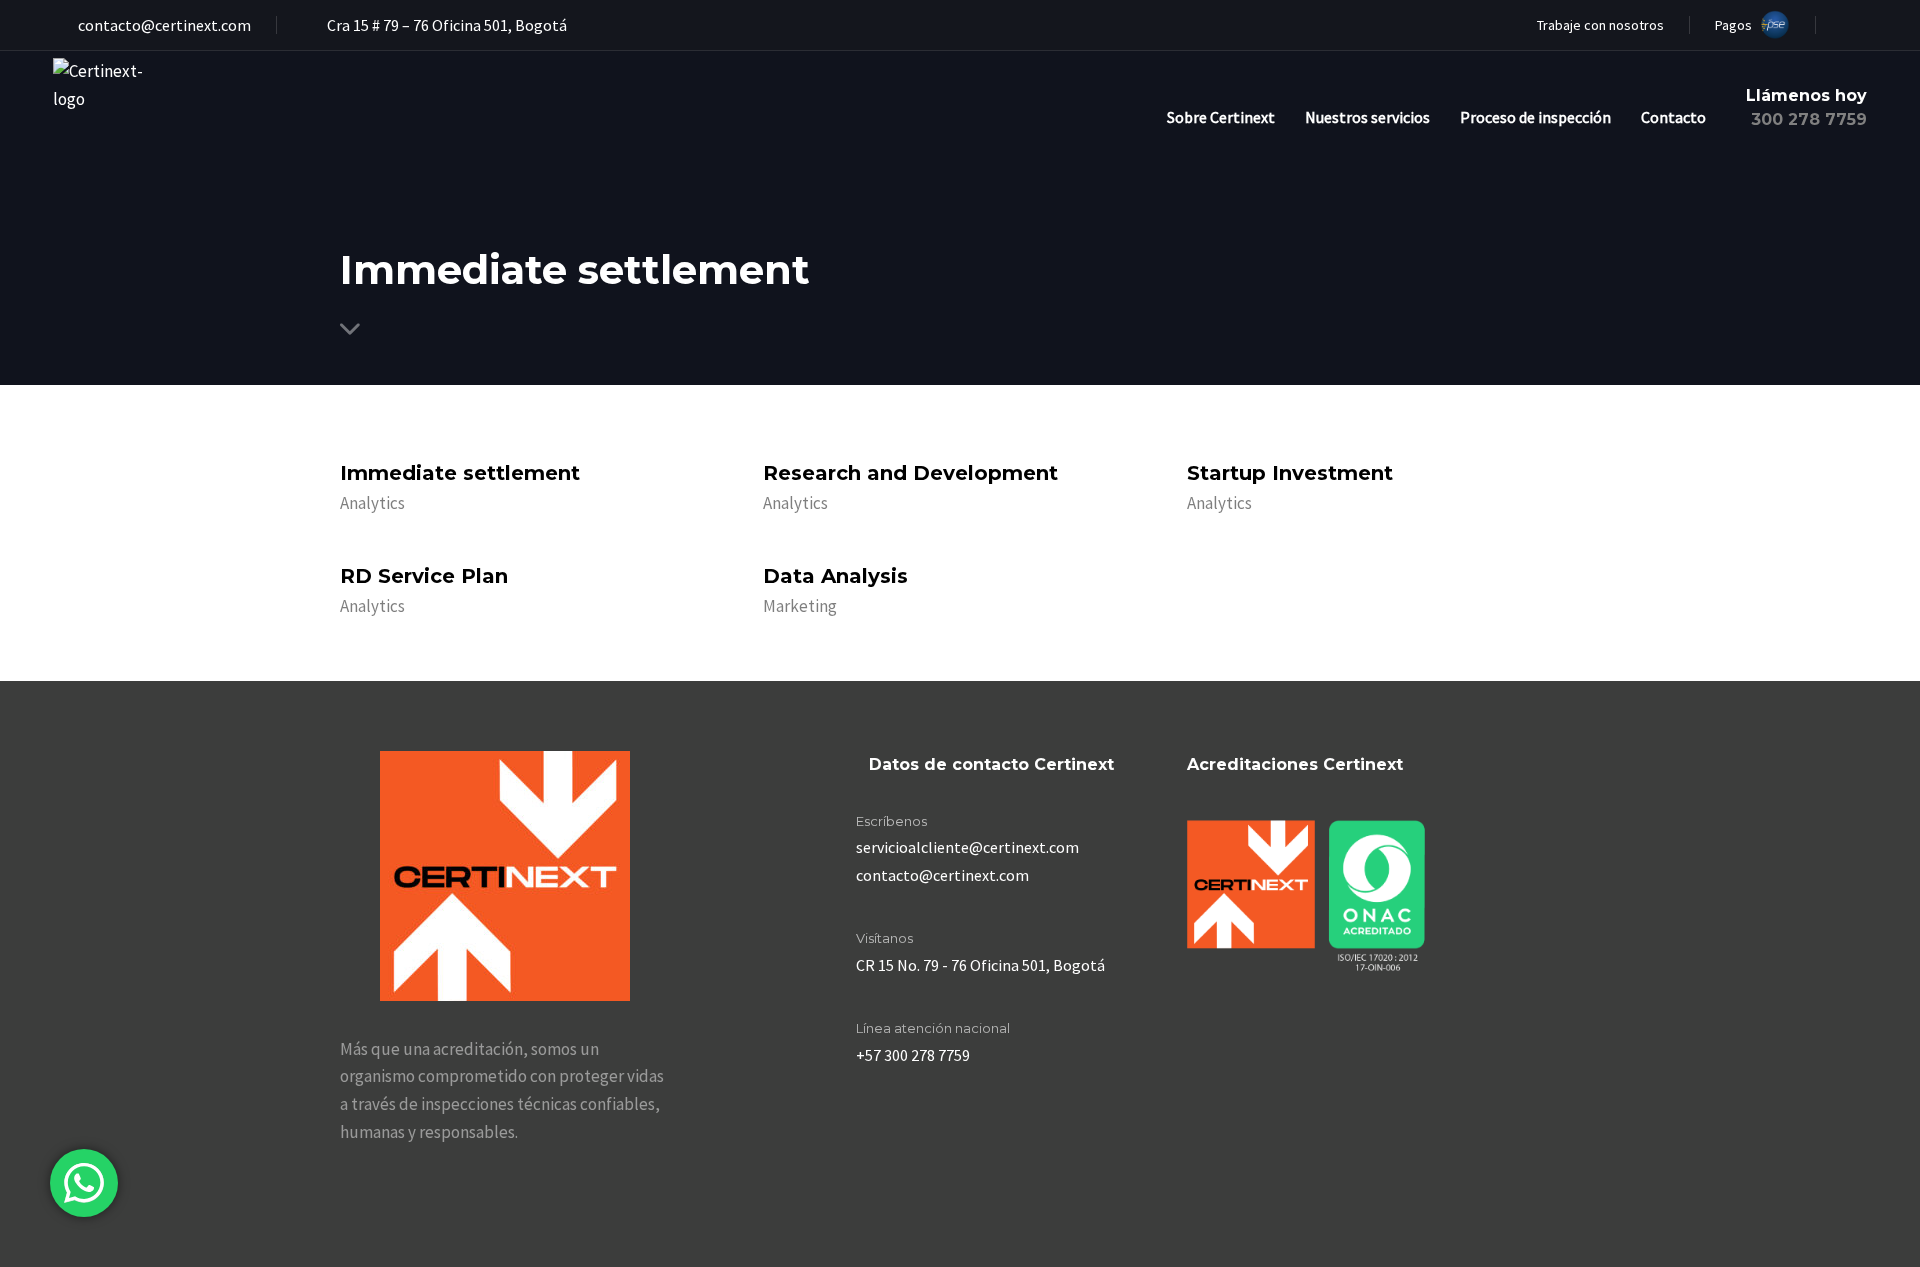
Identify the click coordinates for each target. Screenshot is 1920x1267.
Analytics (372, 503)
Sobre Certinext (1221, 117)
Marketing (800, 606)
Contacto (1673, 117)
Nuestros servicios (1367, 117)
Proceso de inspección (1535, 117)
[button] (1854, 25)
